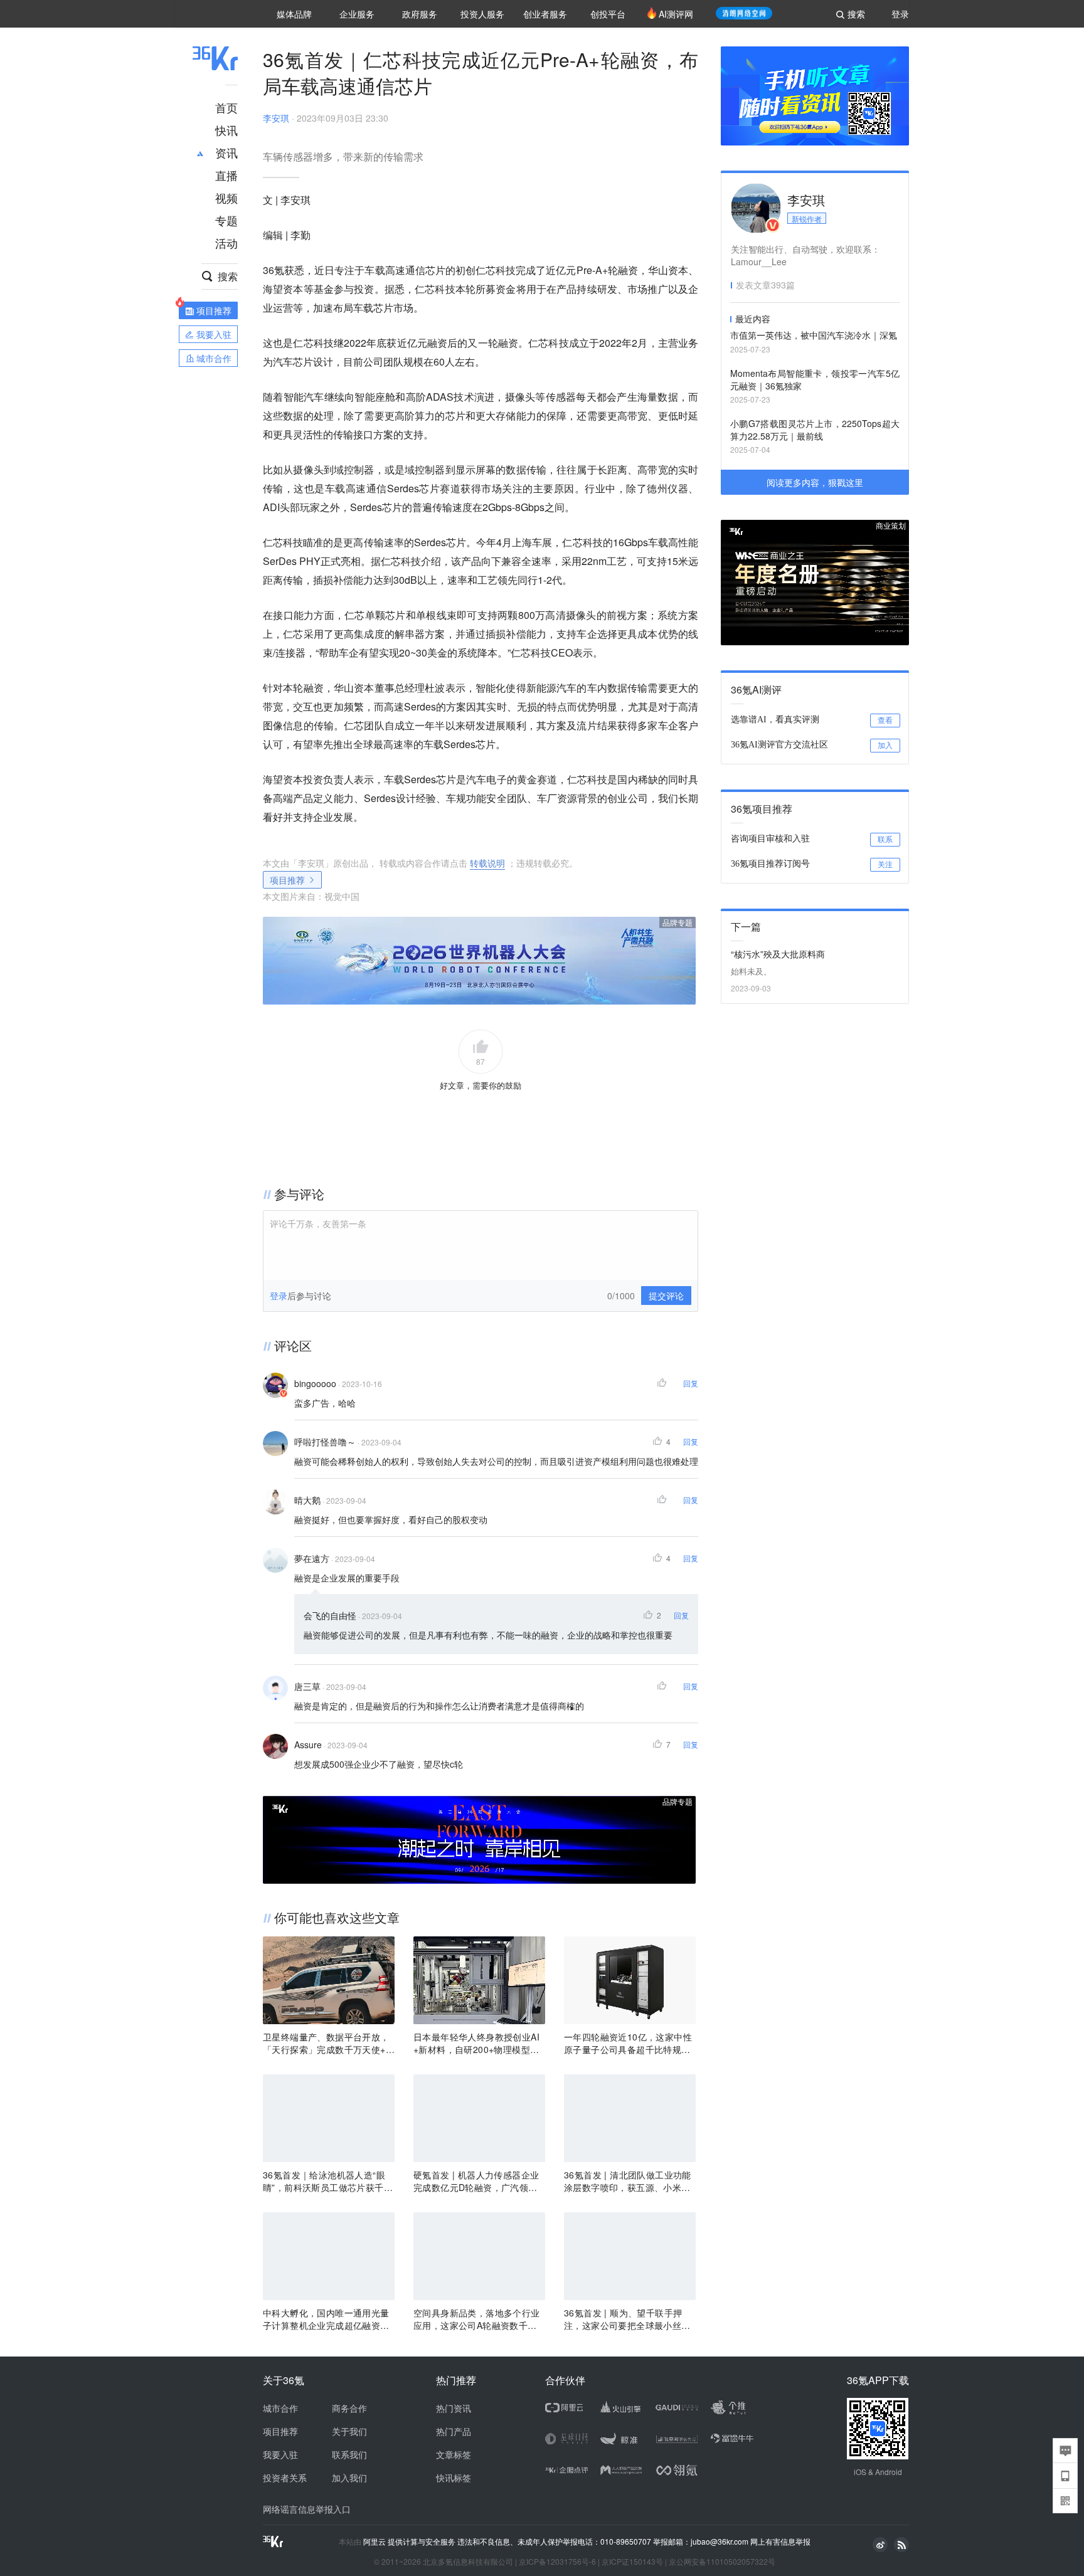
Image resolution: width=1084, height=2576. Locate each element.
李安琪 (276, 118)
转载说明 (487, 863)
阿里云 (375, 2542)
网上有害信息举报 (780, 2541)
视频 (226, 198)
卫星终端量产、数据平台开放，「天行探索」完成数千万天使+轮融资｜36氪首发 (329, 2043)
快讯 (226, 130)
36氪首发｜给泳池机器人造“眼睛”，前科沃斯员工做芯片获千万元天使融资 (328, 2181)
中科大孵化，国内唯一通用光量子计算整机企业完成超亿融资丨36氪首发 (329, 2319)
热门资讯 (454, 2408)
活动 (226, 243)
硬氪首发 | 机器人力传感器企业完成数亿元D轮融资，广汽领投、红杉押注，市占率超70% (476, 2181)
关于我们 (349, 2431)
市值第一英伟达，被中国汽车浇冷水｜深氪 (814, 335)
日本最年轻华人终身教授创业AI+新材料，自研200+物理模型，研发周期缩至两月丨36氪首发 (476, 2043)
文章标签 (454, 2454)
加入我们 (349, 2478)
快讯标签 (454, 2478)
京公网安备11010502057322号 (722, 2561)
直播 (226, 175)
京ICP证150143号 (632, 2561)
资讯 (226, 152)
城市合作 (280, 2408)
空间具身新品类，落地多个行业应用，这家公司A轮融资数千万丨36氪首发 (477, 2319)
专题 (226, 220)
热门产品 (454, 2431)
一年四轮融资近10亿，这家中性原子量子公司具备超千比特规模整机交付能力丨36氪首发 (628, 2043)
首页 (226, 107)
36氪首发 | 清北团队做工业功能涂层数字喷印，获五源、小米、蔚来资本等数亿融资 (628, 2181)
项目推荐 (287, 880)
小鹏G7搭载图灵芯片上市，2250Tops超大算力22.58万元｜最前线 (815, 430)
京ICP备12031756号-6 (557, 2561)
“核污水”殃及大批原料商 (778, 954)
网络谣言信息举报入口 (307, 2509)
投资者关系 (285, 2478)
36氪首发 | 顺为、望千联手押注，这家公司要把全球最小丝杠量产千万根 (627, 2319)
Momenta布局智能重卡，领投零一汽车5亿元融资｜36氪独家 (815, 379)
